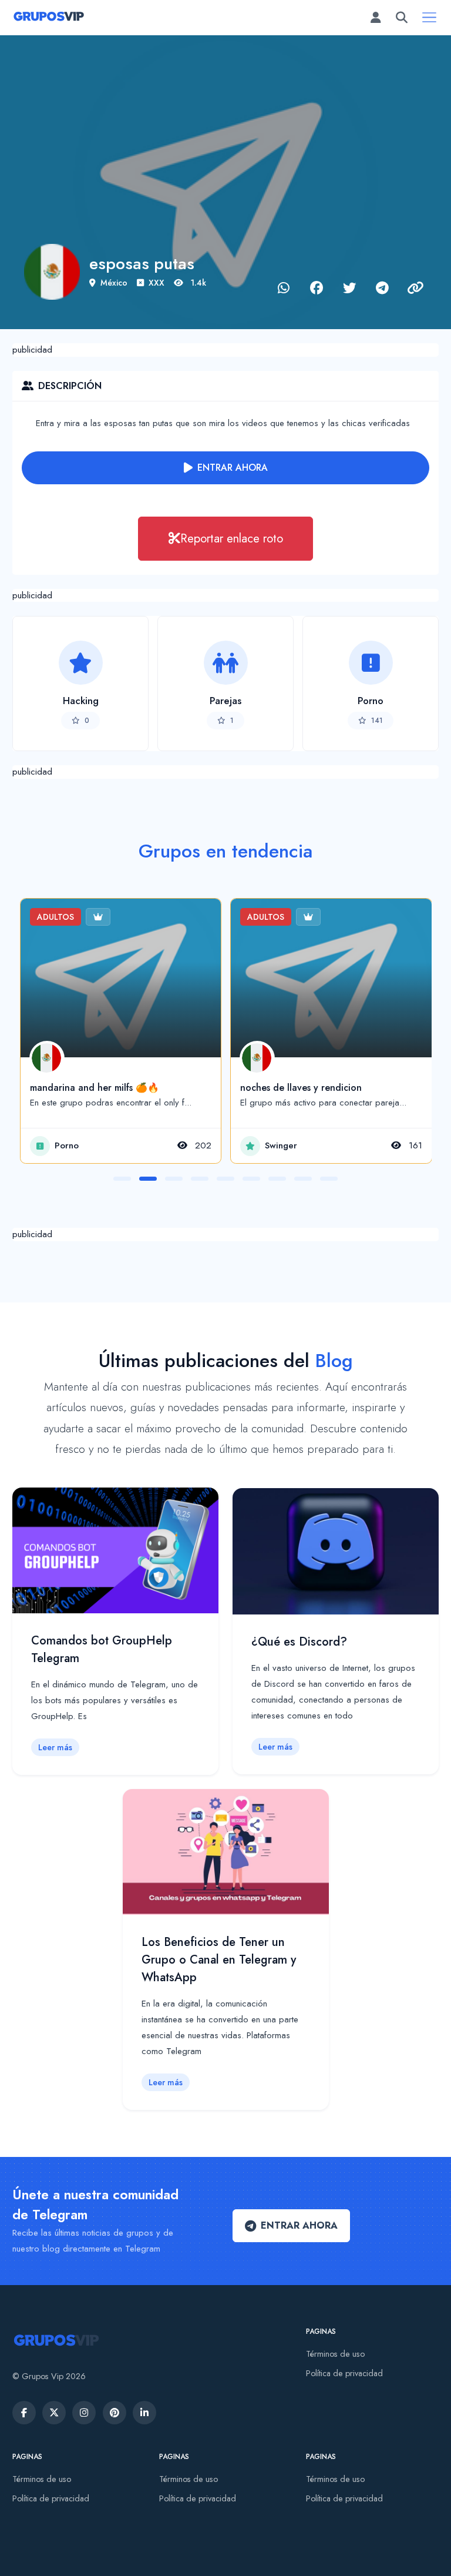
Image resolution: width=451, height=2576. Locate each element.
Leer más (55, 1747)
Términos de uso (335, 2354)
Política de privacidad (344, 2373)
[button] (122, 1179)
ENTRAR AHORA (233, 468)
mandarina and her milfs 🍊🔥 (95, 1088)
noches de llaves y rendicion (301, 1088)
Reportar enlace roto (232, 538)
